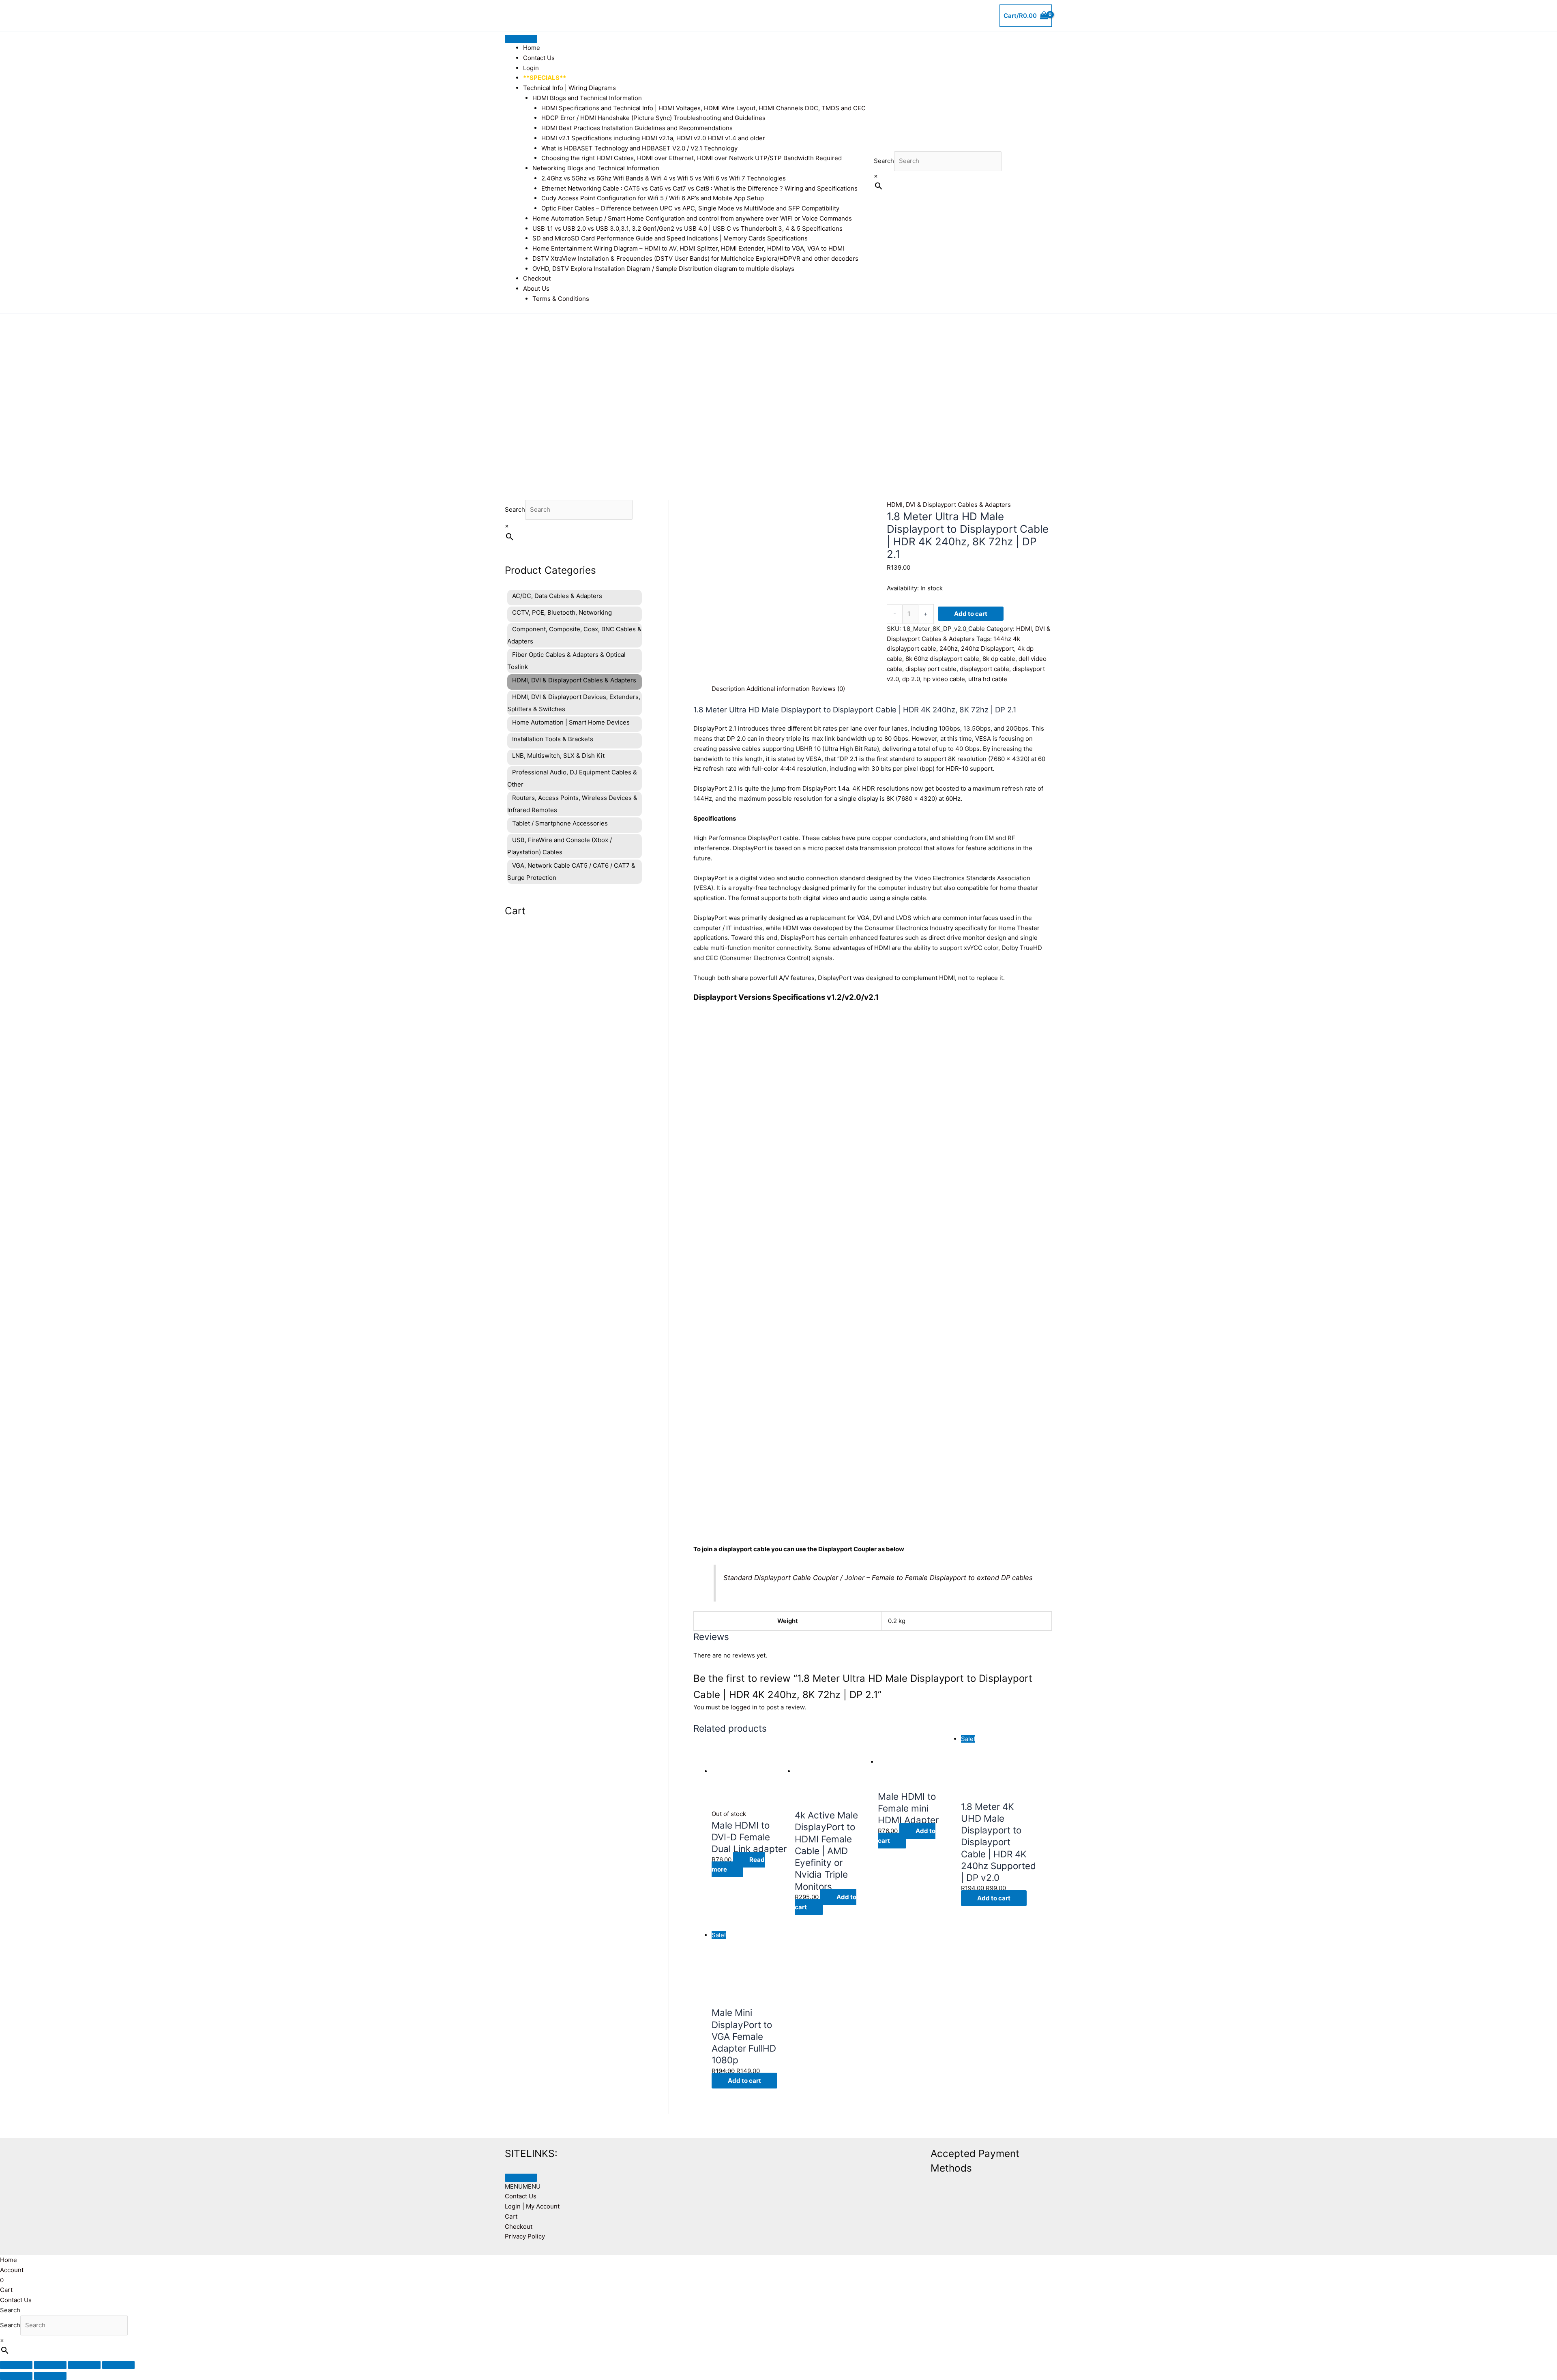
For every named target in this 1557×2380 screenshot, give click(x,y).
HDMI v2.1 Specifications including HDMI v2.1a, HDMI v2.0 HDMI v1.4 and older (653, 138)
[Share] (84, 2365)
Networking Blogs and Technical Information (596, 168)
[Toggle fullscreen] (50, 2365)
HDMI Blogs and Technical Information (587, 98)
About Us (536, 288)
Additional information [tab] (778, 689)
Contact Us (539, 58)
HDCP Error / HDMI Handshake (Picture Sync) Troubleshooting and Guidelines (653, 118)
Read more (738, 1865)
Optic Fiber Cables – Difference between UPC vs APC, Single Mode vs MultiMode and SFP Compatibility (690, 208)
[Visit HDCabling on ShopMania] (811, 2152)
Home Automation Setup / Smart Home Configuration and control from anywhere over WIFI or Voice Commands (692, 218)
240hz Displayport (988, 649)
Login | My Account (532, 2206)
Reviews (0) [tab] (828, 689)
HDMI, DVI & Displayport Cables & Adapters (949, 505)
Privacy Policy (525, 2236)
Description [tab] (728, 689)
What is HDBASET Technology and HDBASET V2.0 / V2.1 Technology (639, 148)
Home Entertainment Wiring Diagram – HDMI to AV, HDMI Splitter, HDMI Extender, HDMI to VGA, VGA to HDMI (688, 248)
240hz (949, 649)
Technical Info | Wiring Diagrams (569, 88)
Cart (511, 2216)
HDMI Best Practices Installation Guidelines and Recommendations (637, 128)
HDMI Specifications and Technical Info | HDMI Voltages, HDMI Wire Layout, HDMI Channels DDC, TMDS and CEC (703, 108)
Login (531, 68)
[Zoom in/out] (16, 2365)
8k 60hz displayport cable (942, 659)
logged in (744, 1707)
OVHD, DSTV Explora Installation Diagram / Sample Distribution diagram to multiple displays (663, 269)
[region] (778, 395)
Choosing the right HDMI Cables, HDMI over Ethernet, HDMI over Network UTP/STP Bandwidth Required (692, 158)
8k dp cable (999, 659)
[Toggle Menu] (521, 39)
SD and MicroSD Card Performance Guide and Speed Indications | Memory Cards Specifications (670, 238)
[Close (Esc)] (118, 2365)
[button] (523, 2186)
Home (532, 48)
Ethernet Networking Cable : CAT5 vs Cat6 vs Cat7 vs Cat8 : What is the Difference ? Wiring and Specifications (699, 188)
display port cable (931, 669)
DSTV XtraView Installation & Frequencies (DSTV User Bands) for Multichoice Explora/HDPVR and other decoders (695, 258)
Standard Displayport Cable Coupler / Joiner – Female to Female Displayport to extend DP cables (878, 1578)
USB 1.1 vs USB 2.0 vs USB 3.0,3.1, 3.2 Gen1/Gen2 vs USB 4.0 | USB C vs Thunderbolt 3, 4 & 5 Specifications (687, 228)
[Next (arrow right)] (50, 2376)
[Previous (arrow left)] (16, 2376)
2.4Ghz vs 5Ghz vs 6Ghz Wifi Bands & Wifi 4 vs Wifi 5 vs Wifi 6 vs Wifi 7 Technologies (664, 178)
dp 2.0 (911, 679)
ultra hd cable (988, 679)
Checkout (537, 278)
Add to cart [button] (826, 1902)
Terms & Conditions (561, 299)
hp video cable (944, 679)
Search (884, 161)
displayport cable (984, 669)
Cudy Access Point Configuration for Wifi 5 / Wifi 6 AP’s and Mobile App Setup (653, 198)
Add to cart (971, 614)
